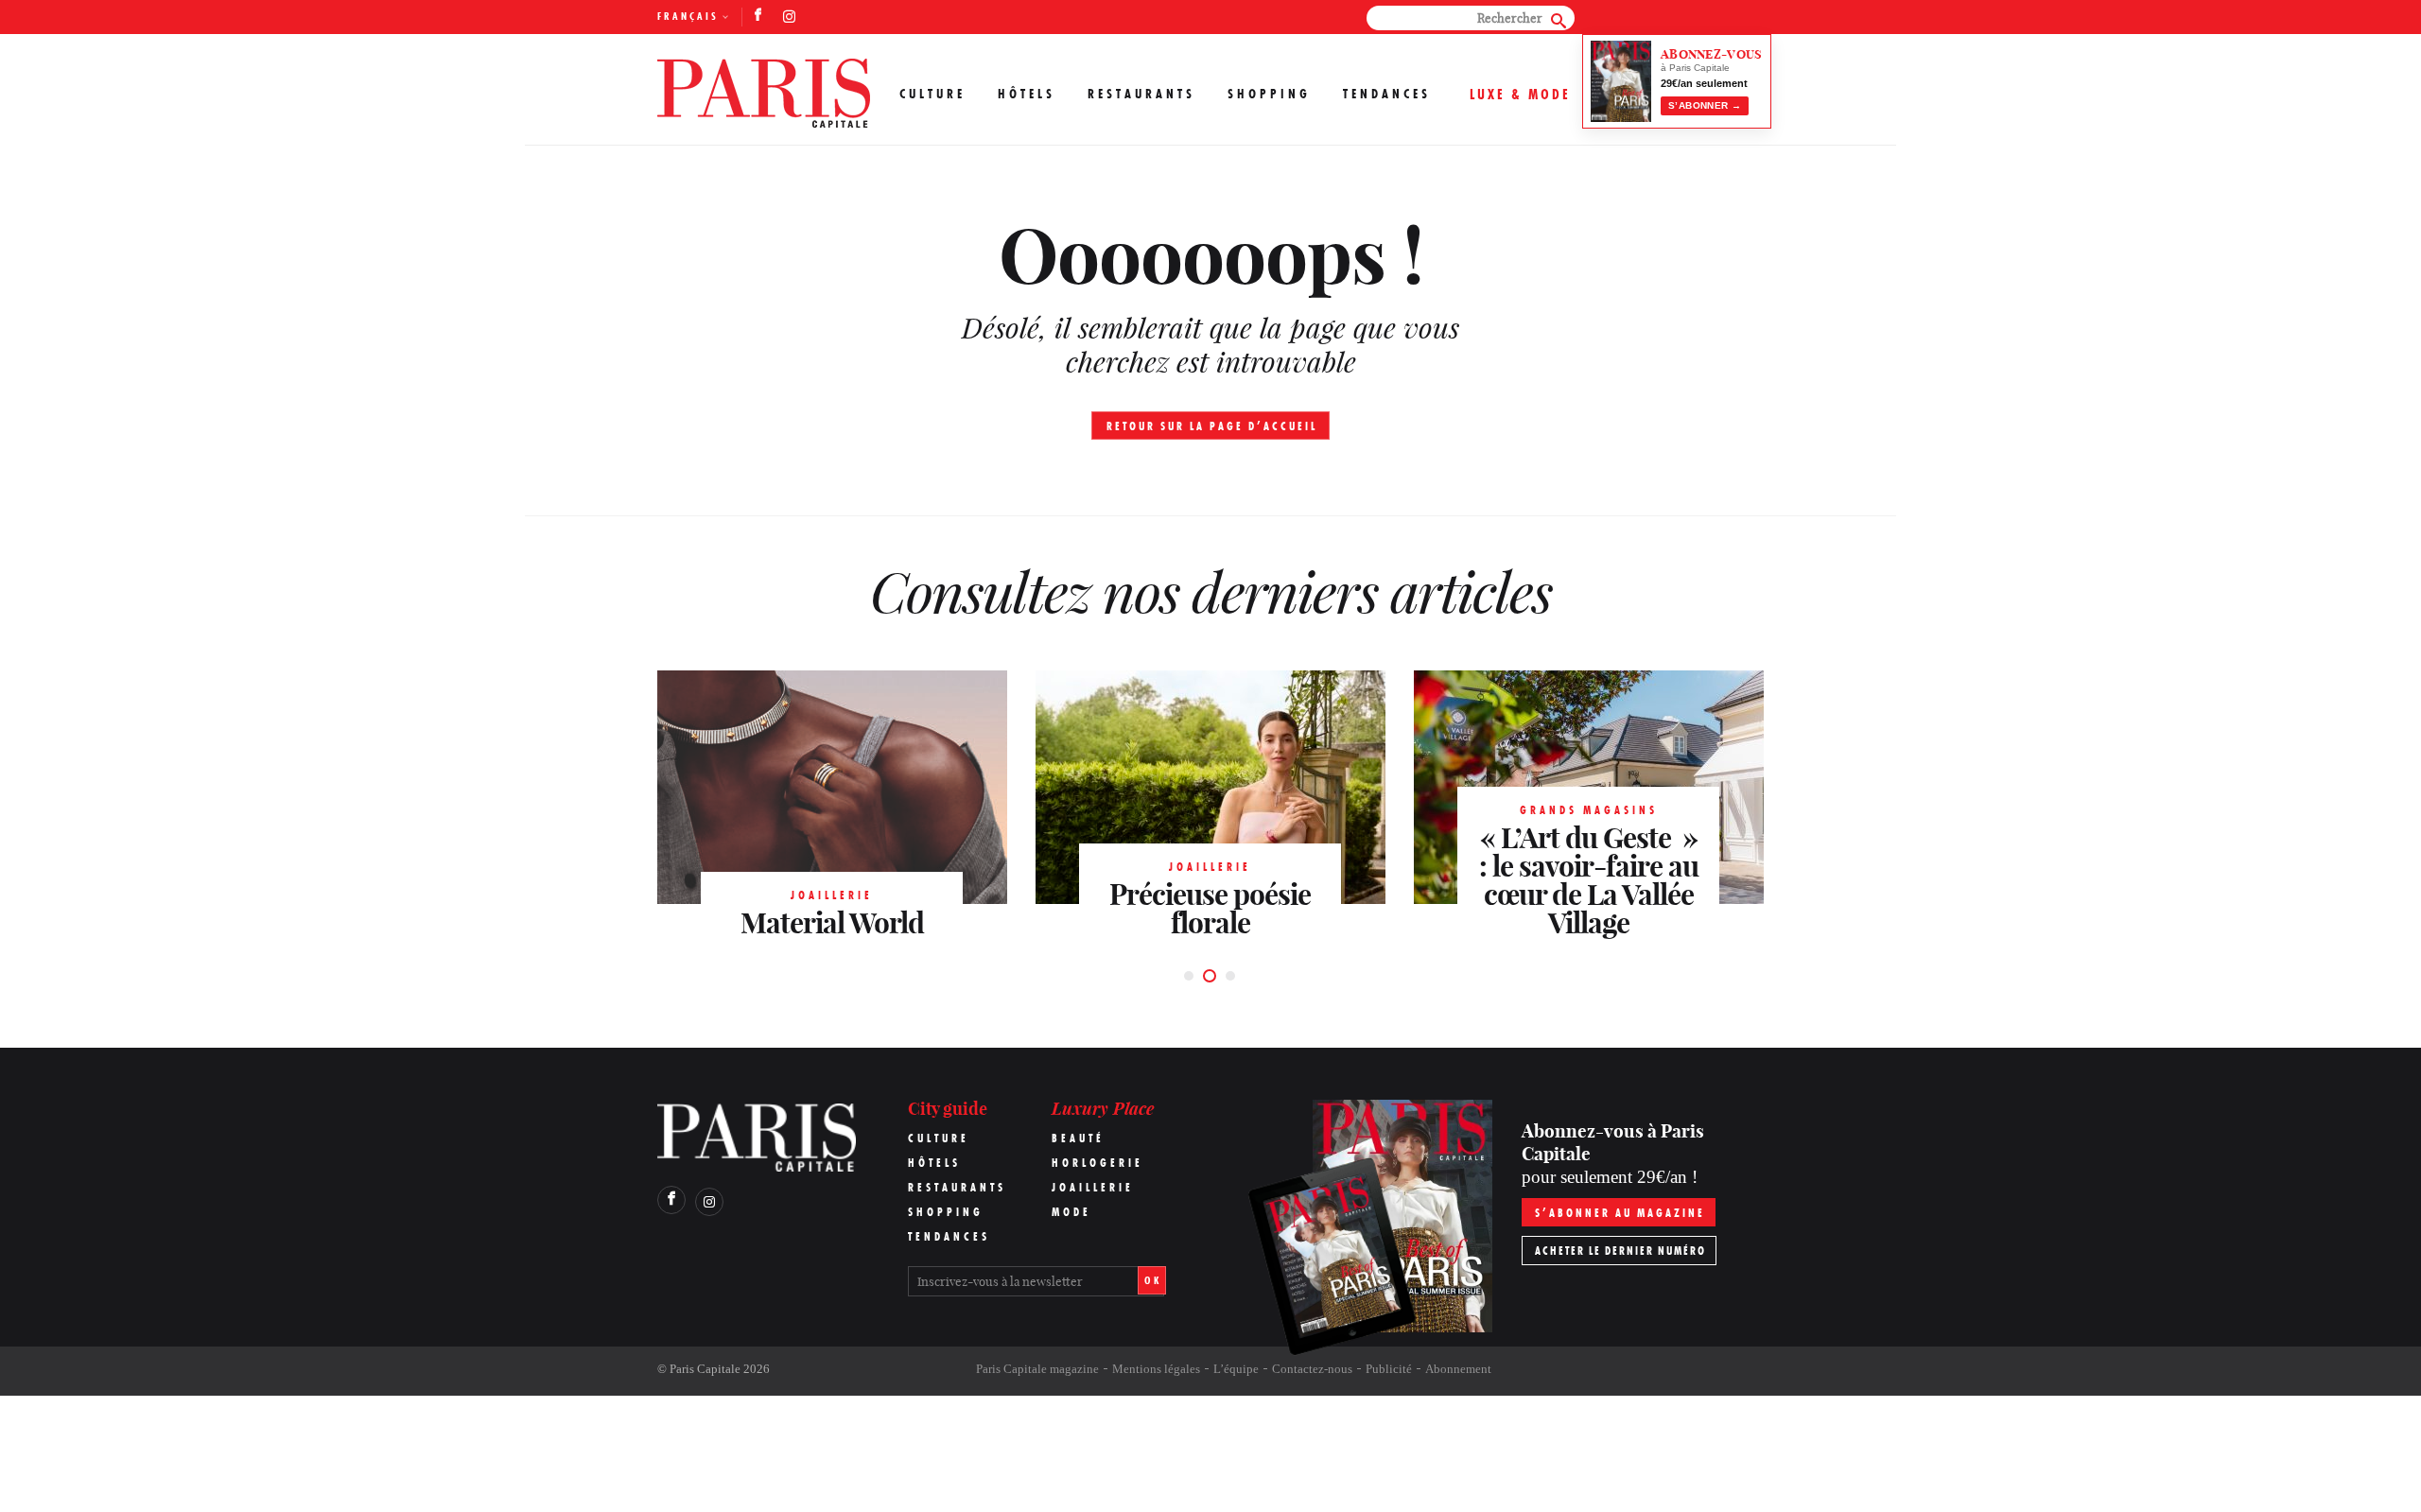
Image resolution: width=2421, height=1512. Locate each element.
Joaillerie (1093, 1187)
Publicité (1389, 1369)
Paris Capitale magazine (1037, 1369)
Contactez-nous (1312, 1369)
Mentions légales (1156, 1369)
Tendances (1387, 94)
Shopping (1269, 94)
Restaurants (1141, 94)
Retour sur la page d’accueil (1212, 426)
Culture (932, 94)
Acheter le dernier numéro (1620, 1251)
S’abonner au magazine (1620, 1213)
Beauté (1078, 1138)
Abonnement (1458, 1369)
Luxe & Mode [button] (1520, 94)
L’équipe (1236, 1369)
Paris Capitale (705, 1369)
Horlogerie (1097, 1163)
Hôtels (1027, 94)
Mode (1071, 1212)
